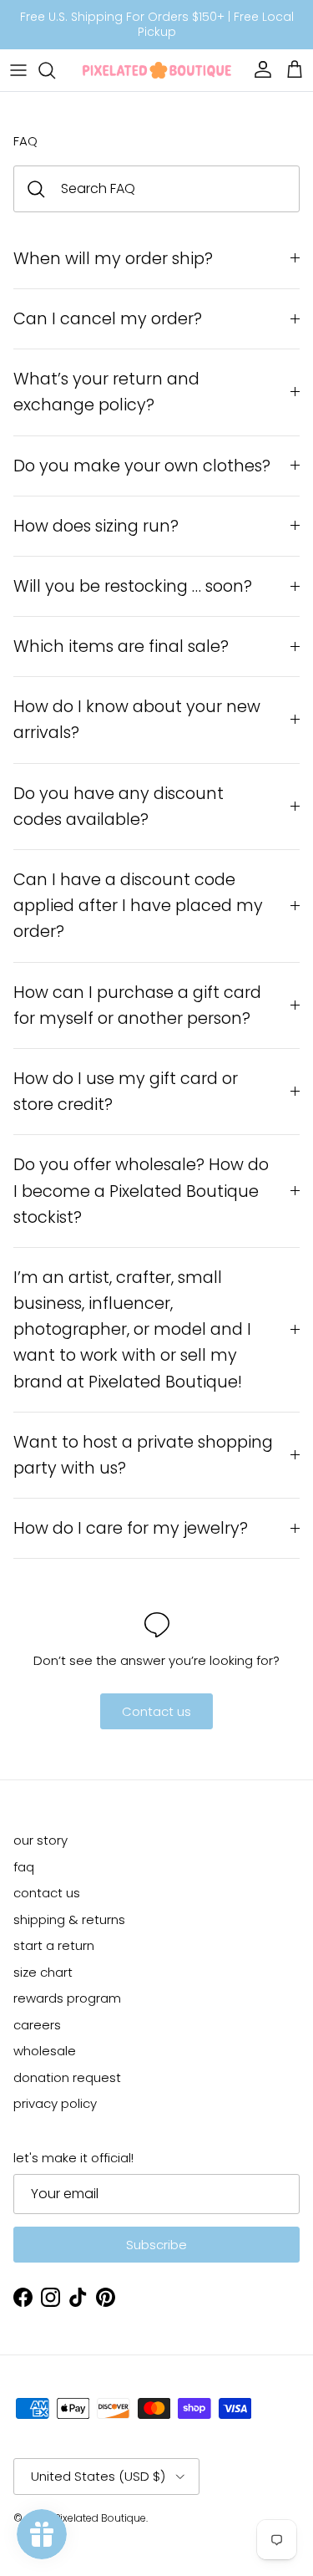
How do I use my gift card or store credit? (126, 1092)
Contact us (156, 1711)
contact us (47, 1893)
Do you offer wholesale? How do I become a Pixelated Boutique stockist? (141, 1191)
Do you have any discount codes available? (119, 807)
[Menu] (18, 70)
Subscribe (156, 2245)
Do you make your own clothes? (144, 466)
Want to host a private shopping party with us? (143, 1455)
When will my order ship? (113, 259)
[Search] (55, 70)
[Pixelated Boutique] (157, 70)
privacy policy (55, 2103)
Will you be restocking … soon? (133, 586)
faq (24, 1867)
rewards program (67, 1998)
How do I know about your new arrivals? (137, 720)
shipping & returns (69, 1919)
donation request (67, 2077)
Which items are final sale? (121, 647)
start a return (54, 1945)
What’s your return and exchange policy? (106, 392)
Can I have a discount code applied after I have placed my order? (138, 906)
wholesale (45, 2051)
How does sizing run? (96, 526)
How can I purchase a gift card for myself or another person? (137, 1005)
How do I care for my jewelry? (131, 1528)
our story (40, 1840)
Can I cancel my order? (108, 319)
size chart (43, 1972)
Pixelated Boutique (100, 2518)
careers (37, 2025)
